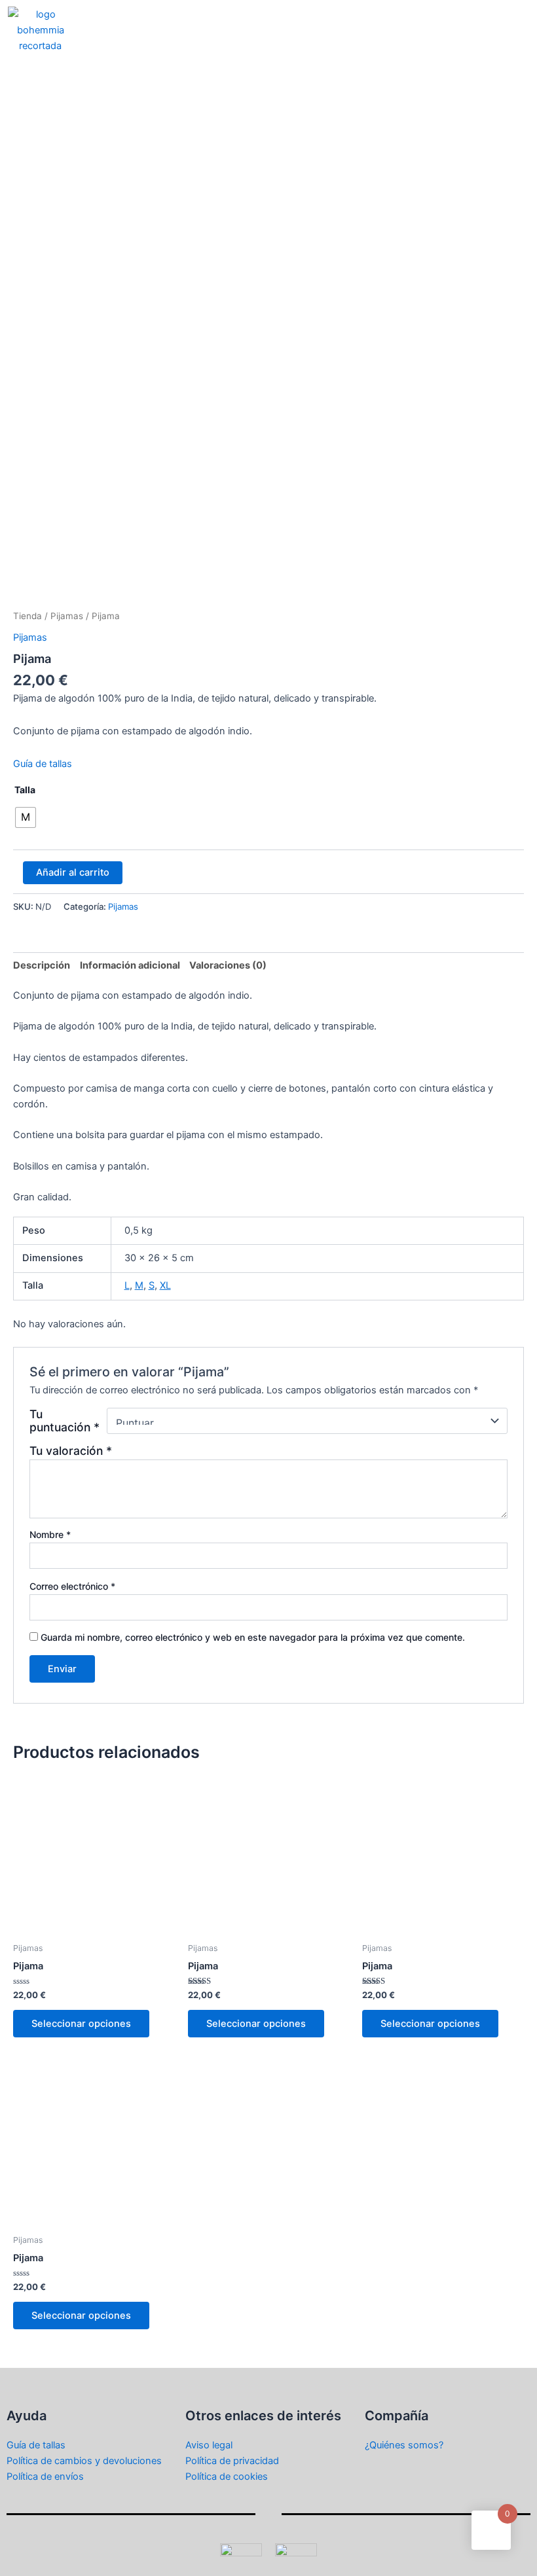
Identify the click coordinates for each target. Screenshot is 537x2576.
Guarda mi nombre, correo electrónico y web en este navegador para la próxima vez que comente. (253, 1637)
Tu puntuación (65, 1421)
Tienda (28, 616)
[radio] (26, 817)
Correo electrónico (72, 1586)
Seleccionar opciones (81, 2024)
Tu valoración (71, 1451)
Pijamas (67, 616)
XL (165, 1285)
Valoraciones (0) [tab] (228, 965)
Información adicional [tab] (130, 965)
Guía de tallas (43, 764)
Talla (25, 790)
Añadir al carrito (73, 872)
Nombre (50, 1534)
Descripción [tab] (42, 965)
